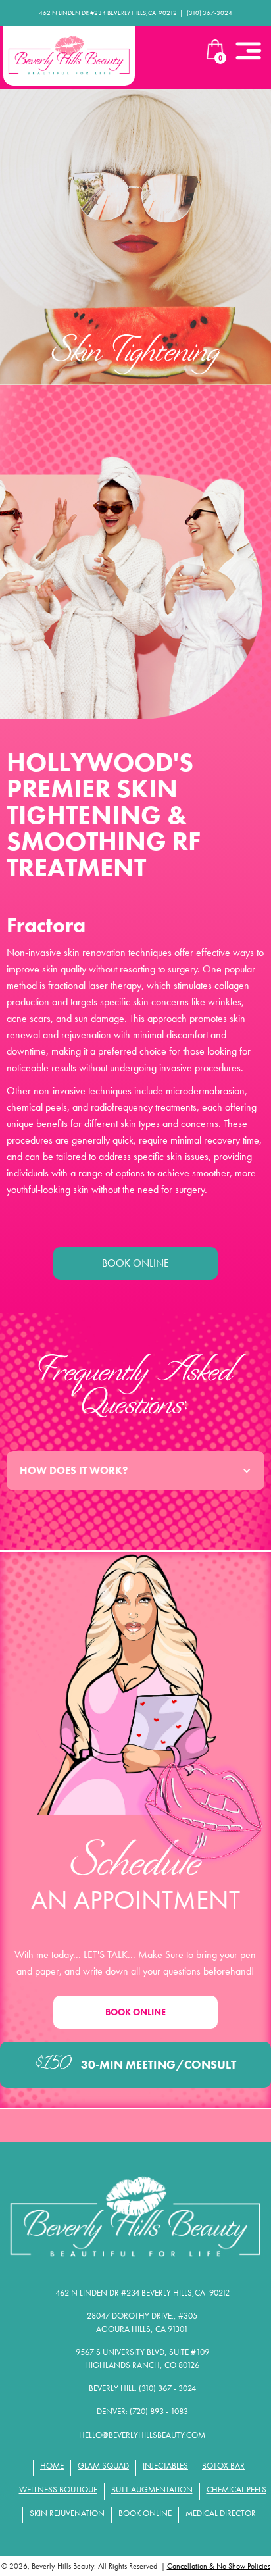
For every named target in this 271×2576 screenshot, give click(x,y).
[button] (248, 49)
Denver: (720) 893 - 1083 (142, 2411)
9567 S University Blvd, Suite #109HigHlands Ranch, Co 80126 (142, 2359)
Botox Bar (223, 2466)
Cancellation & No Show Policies (219, 2566)
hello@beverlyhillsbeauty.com (142, 2435)
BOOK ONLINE (135, 1263)
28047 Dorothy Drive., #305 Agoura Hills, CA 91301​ (142, 2322)
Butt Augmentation (152, 2489)
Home (52, 2466)
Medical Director (221, 2513)
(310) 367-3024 (209, 13)
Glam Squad (103, 2466)
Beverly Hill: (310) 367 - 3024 (142, 2388)
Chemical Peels (236, 2489)
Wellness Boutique (58, 2489)
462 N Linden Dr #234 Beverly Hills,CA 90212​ (142, 2293)
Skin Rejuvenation (67, 2513)
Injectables (165, 2466)
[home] (69, 56)
